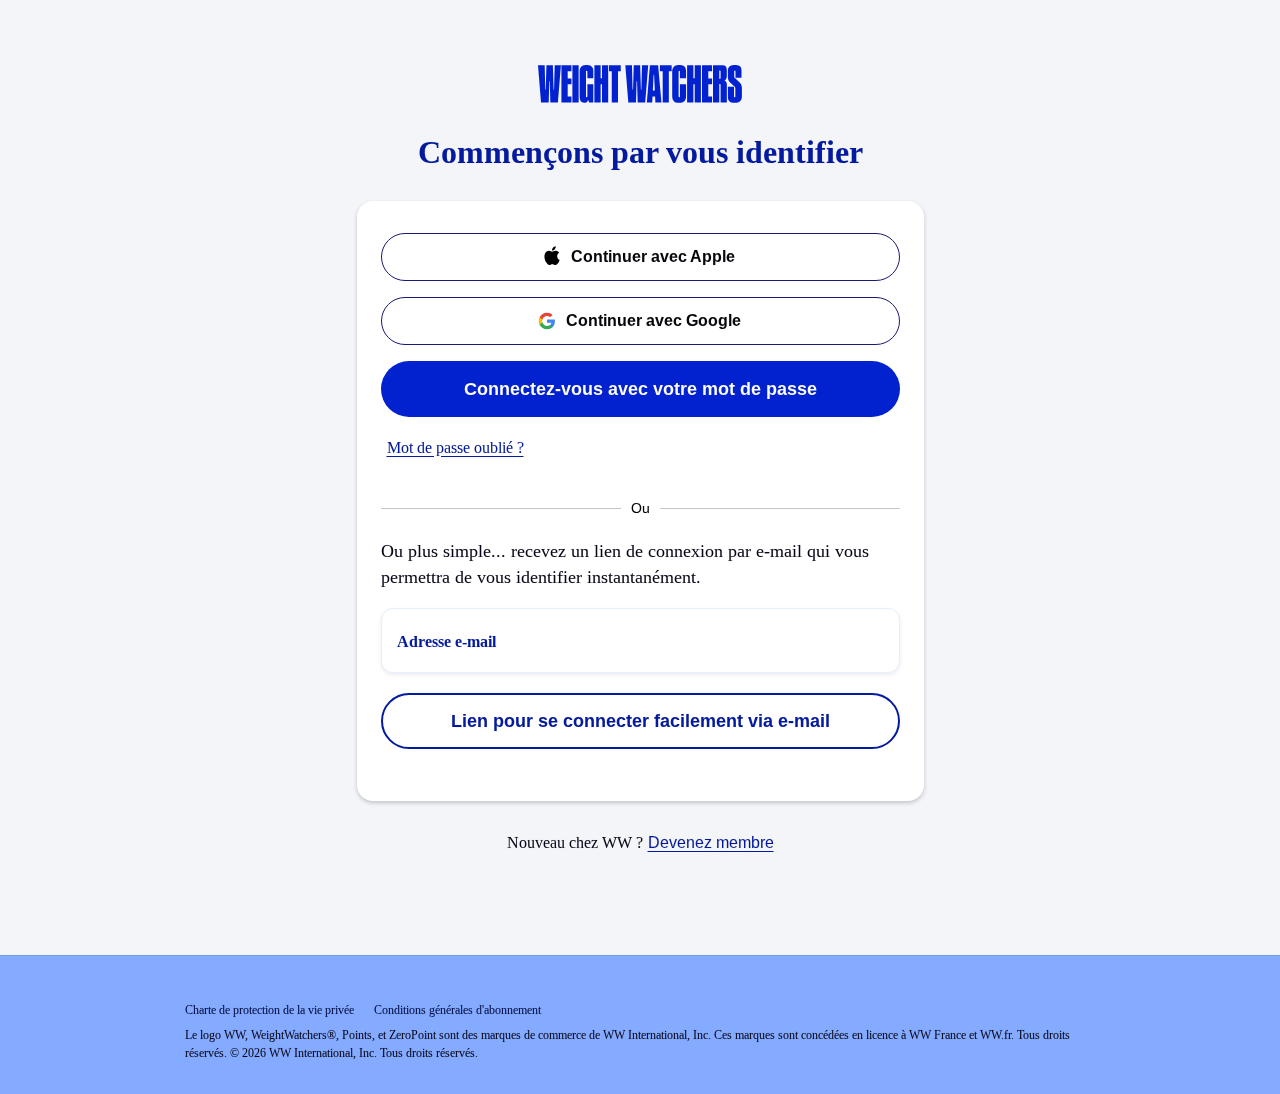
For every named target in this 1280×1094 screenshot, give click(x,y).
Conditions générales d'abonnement (457, 1010)
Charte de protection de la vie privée (269, 1010)
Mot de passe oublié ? (455, 447)
